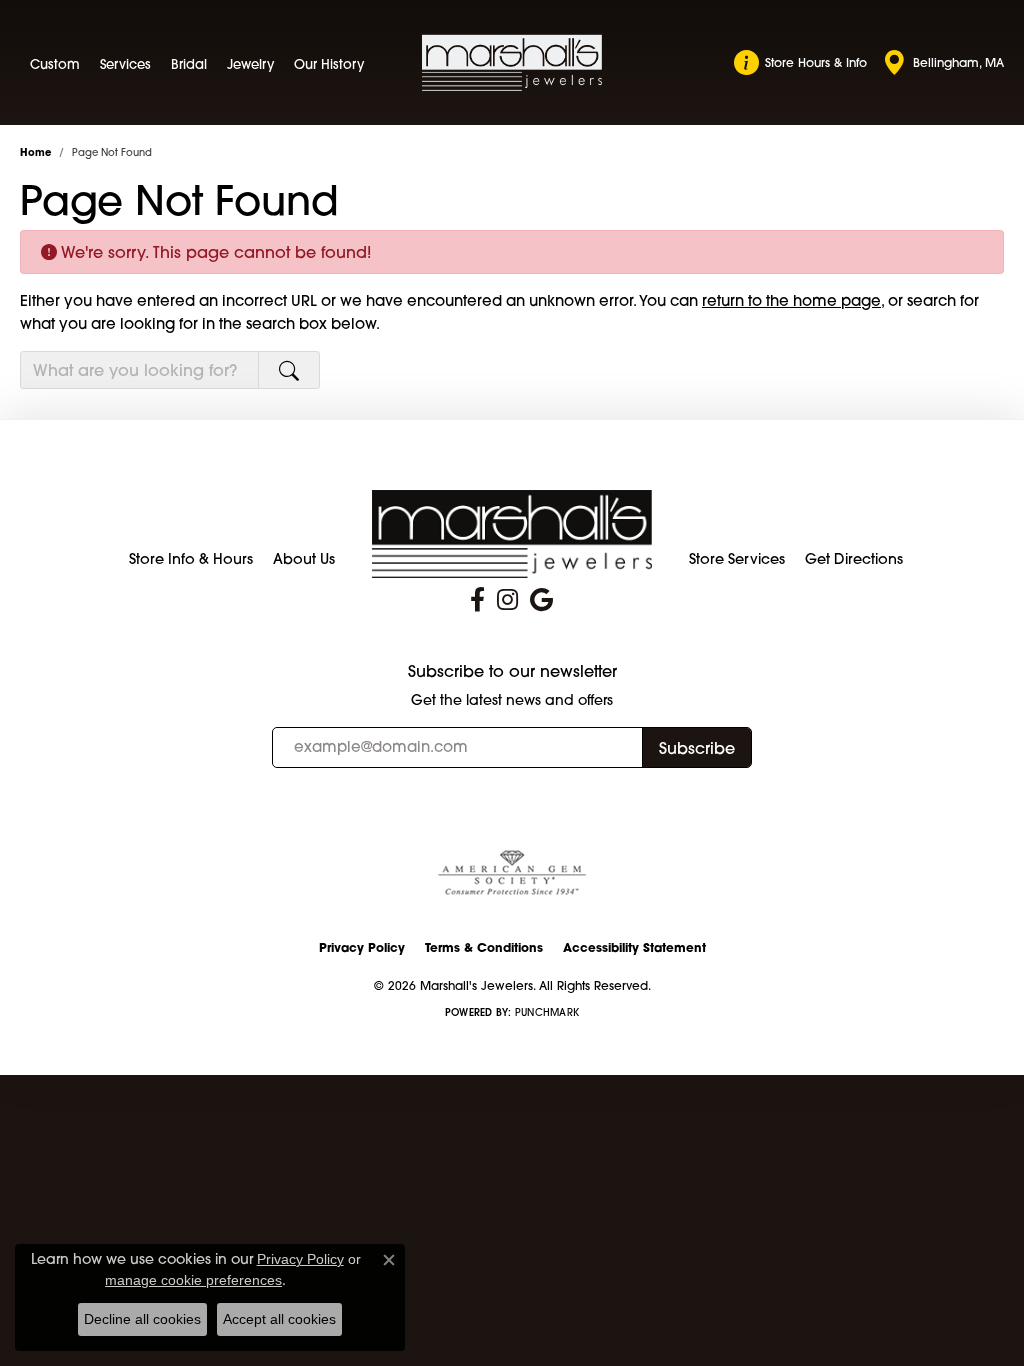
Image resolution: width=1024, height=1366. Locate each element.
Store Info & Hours (191, 559)
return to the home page (791, 300)
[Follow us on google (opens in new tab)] (541, 600)
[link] (800, 63)
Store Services (737, 559)
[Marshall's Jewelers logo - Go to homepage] (512, 62)
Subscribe (697, 748)
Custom (55, 64)
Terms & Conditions (484, 947)
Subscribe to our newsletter (512, 671)
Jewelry (250, 64)
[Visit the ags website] (512, 873)
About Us (304, 559)
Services (125, 64)
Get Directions (854, 559)
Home (35, 152)
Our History (329, 64)
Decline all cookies (142, 1319)
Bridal (189, 64)
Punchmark (547, 1012)
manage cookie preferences (193, 1280)
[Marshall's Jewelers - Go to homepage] (512, 532)
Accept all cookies (279, 1319)
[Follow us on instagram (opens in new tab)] (507, 600)
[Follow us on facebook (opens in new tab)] (477, 600)
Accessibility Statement (634, 947)
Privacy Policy (362, 947)
